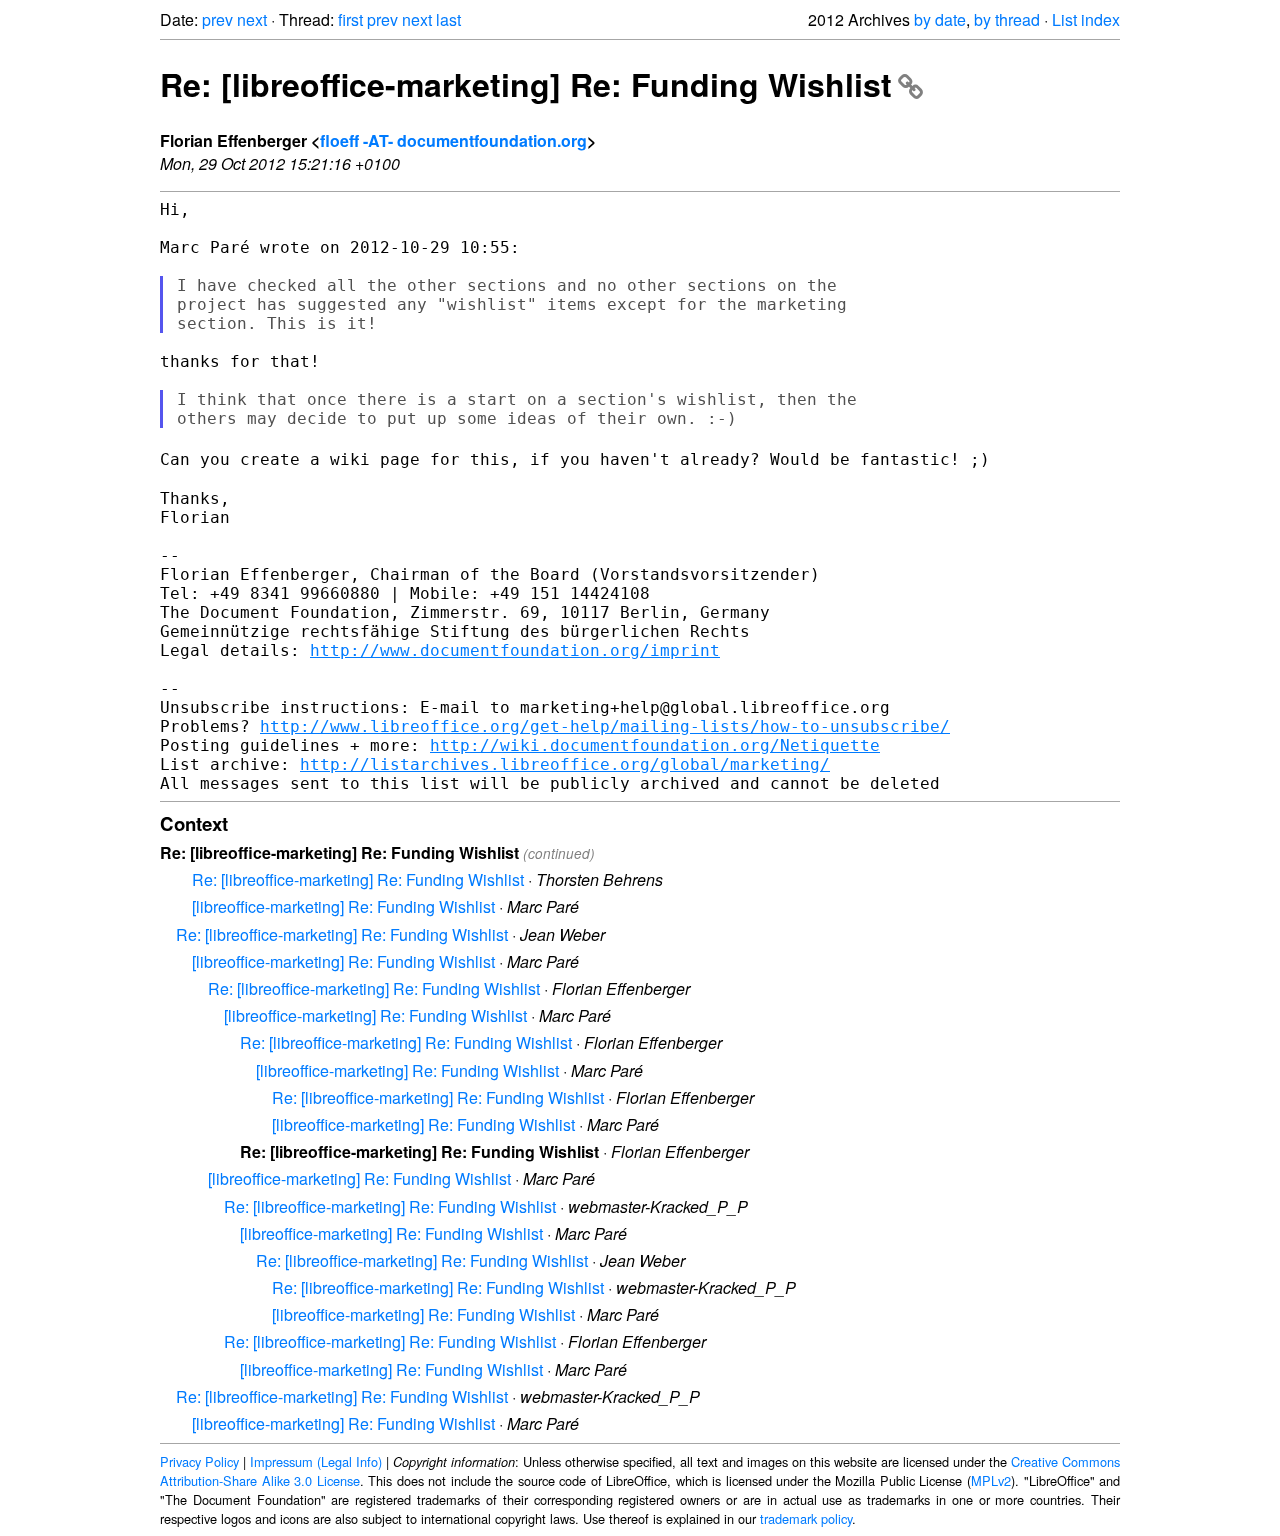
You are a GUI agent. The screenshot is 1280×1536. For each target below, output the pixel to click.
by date (940, 19)
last (448, 19)
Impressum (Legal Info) (316, 1461)
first (350, 19)
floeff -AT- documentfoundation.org (453, 140)
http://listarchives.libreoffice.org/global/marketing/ (565, 764)
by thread (1007, 19)
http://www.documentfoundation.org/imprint (515, 650)
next (252, 19)
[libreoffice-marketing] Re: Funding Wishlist (343, 906)
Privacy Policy (199, 1461)
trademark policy (806, 1518)
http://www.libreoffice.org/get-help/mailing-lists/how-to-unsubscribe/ (605, 726)
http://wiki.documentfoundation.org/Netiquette (655, 745)
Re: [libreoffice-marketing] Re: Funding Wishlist (526, 84)
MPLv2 (991, 1480)
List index (1086, 19)
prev (217, 19)
